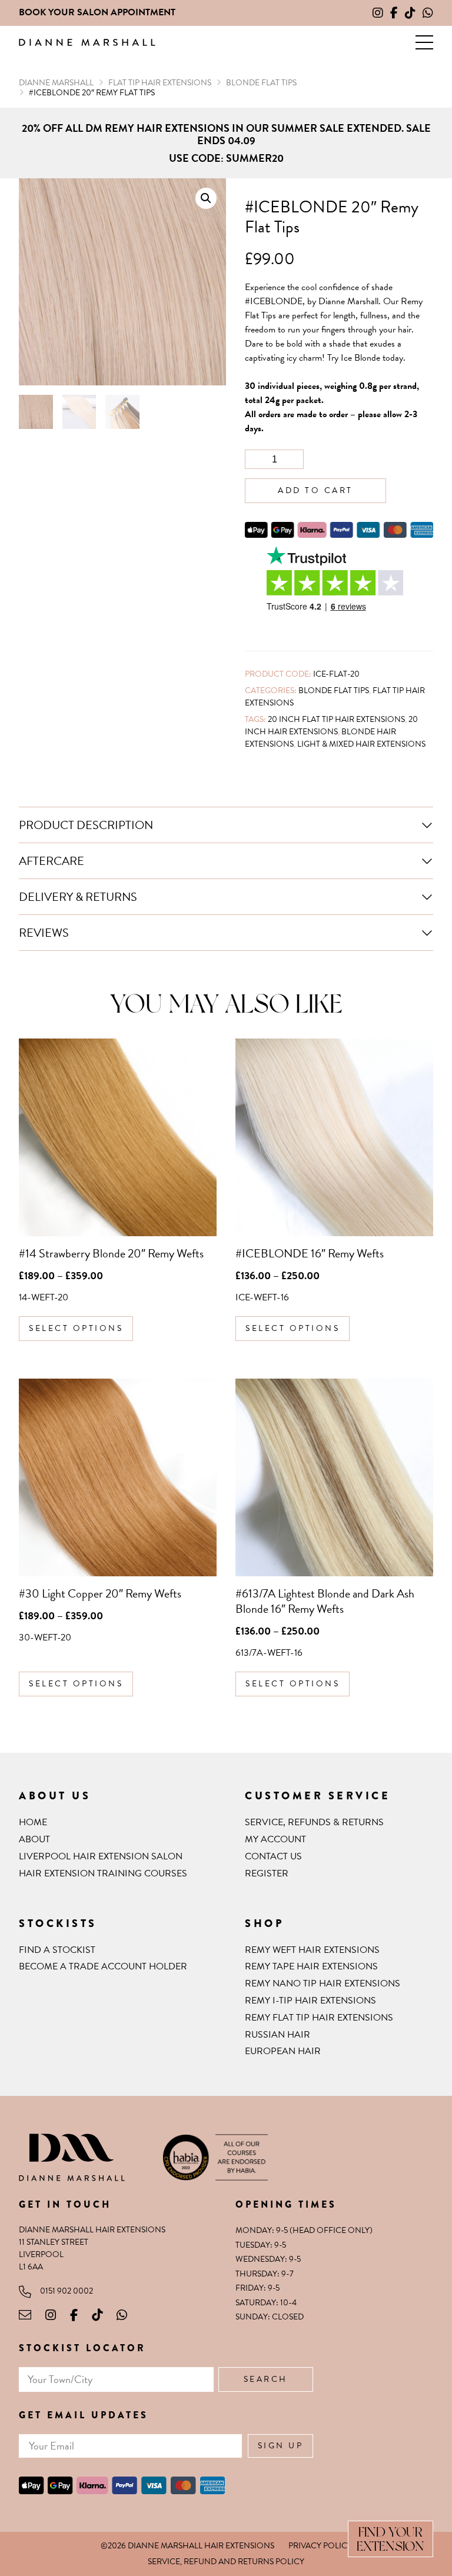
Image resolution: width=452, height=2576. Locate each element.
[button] (424, 42)
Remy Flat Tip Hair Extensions (319, 2018)
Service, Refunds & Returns (314, 1822)
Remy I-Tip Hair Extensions (310, 2001)
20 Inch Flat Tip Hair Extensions (336, 719)
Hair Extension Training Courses (103, 1873)
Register (267, 1873)
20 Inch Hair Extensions (331, 725)
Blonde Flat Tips (334, 690)
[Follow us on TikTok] (410, 13)
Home (33, 1822)
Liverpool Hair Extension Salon (101, 1856)
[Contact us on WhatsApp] (428, 13)
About (34, 1839)
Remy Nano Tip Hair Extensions (323, 1983)
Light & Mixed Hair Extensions (361, 744)
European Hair (283, 2051)
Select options (76, 1328)
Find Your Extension (390, 2539)
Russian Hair (277, 2035)
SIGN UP (281, 2446)
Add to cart (315, 490)
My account (275, 1839)
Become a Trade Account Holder (103, 1966)
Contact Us (273, 1856)
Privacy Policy (320, 2546)
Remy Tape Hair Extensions (311, 1966)
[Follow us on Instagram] (378, 13)
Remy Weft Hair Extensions (312, 1950)
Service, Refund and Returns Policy (226, 2562)
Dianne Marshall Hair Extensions (87, 43)
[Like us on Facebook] (394, 13)
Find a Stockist (57, 1950)
